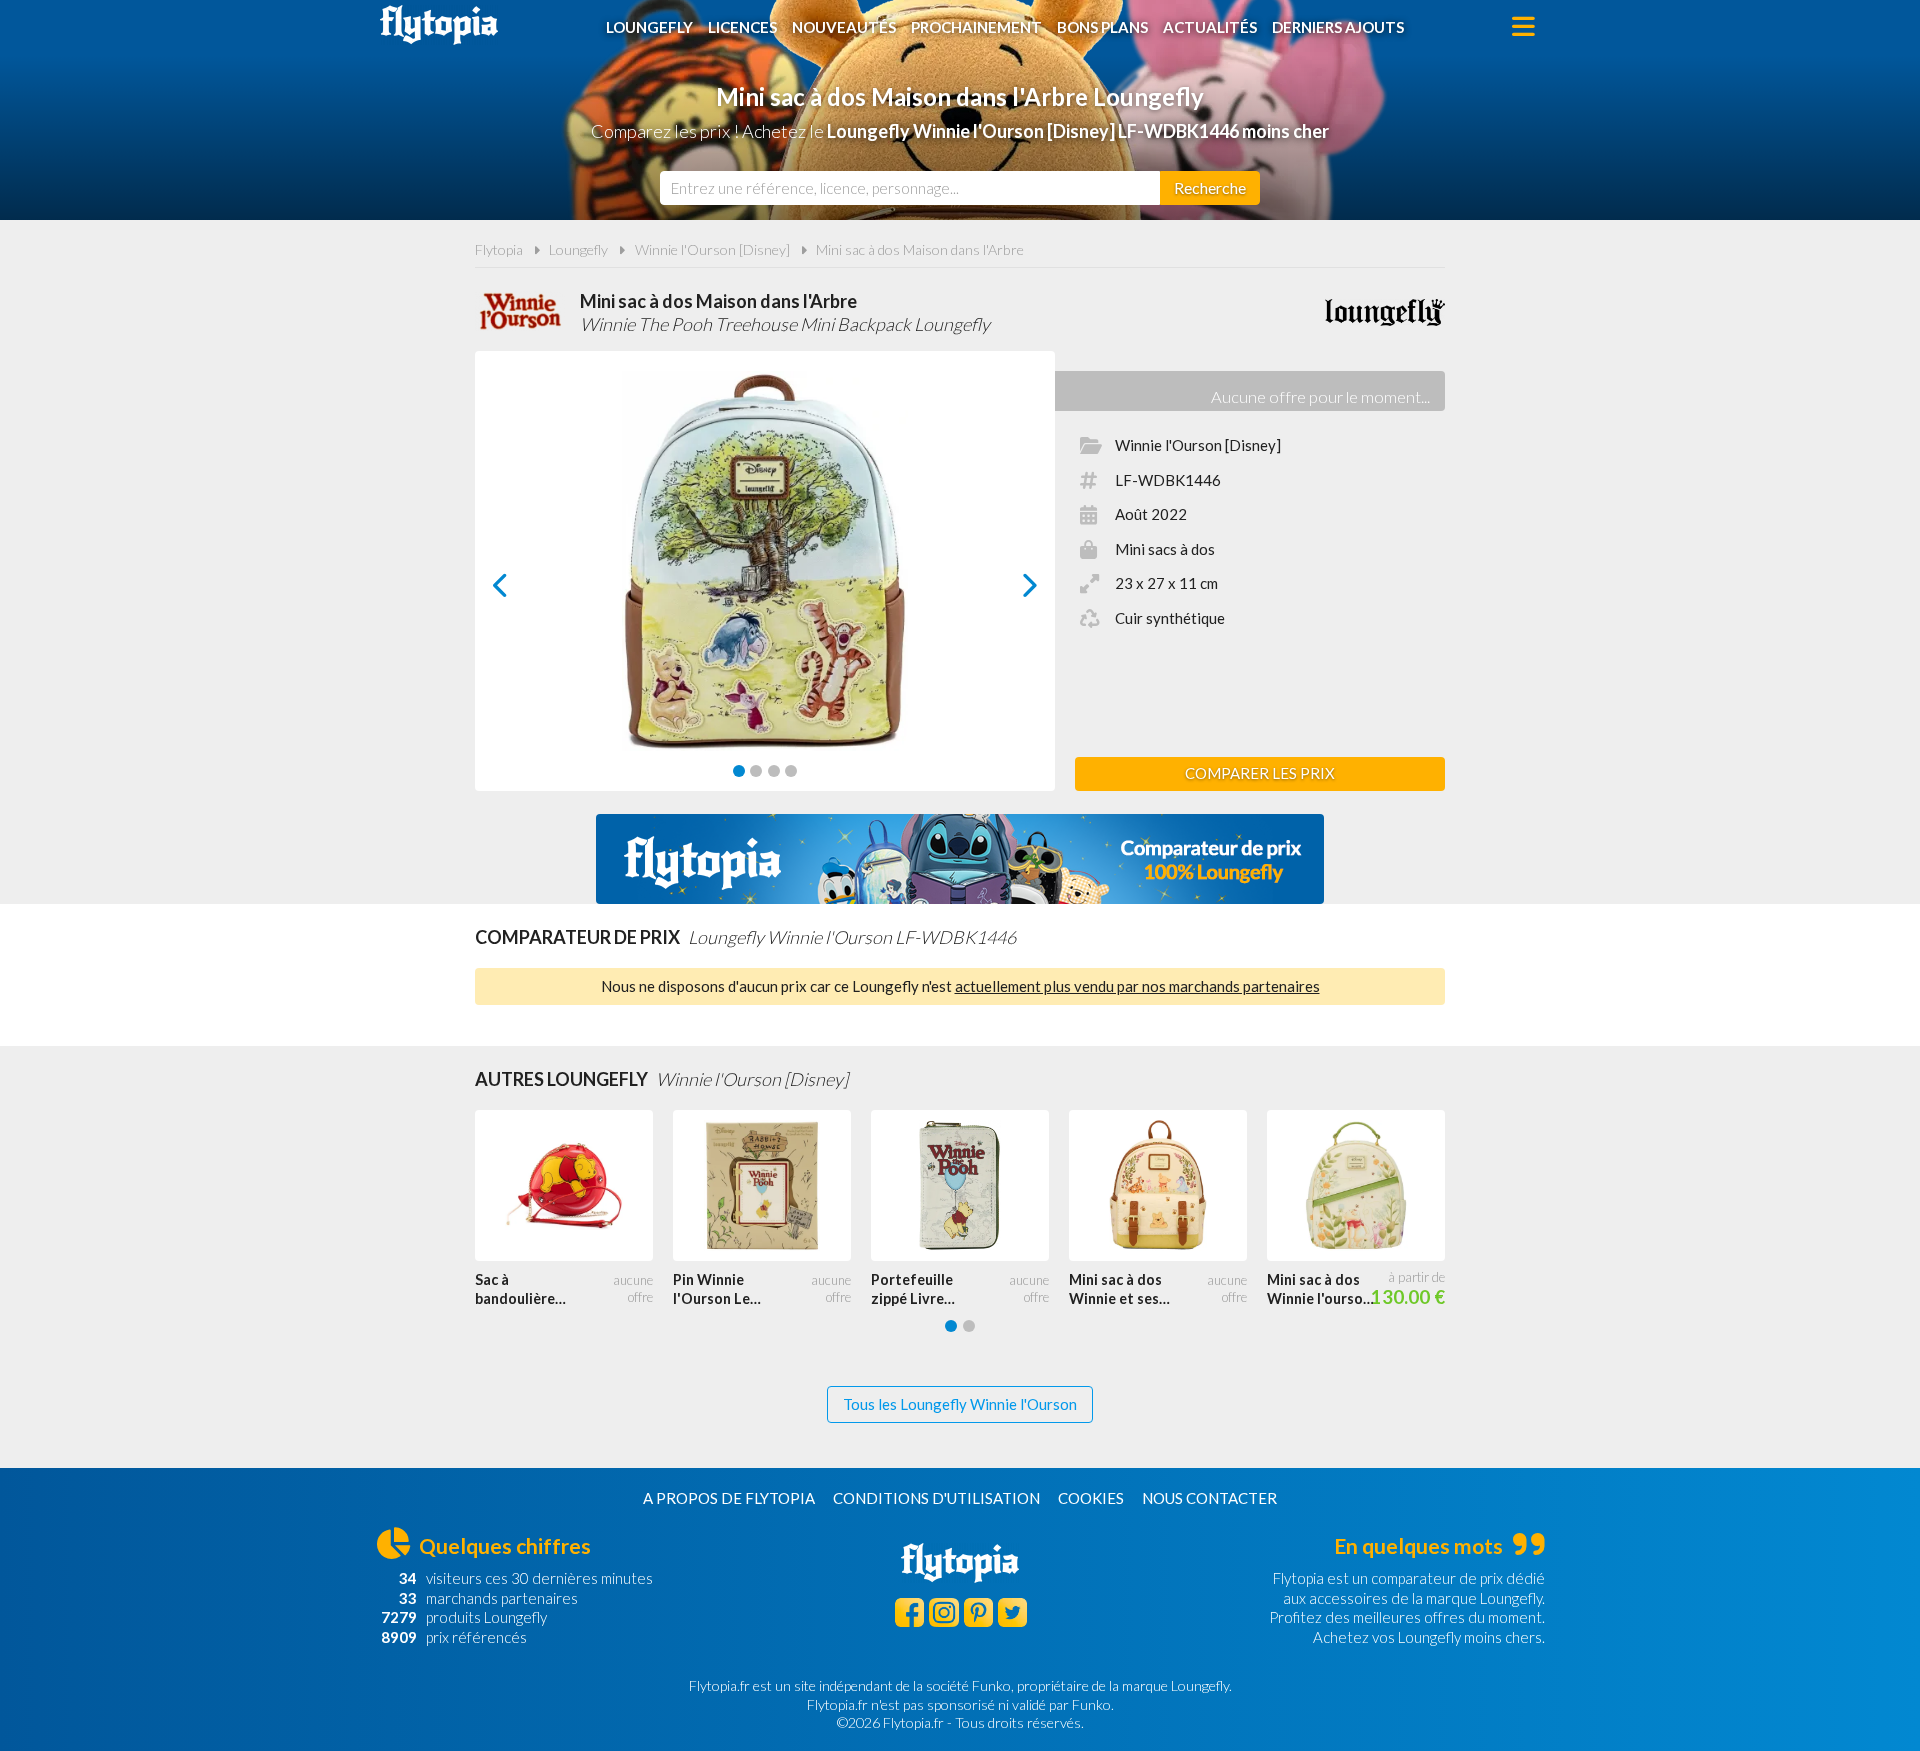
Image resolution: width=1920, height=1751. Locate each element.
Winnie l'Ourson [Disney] (712, 249)
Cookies (1091, 1498)
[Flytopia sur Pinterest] (978, 1612)
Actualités (1210, 27)
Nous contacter (1209, 1498)
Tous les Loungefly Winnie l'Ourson (960, 1404)
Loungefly (649, 27)
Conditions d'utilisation (936, 1498)
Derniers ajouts (1338, 27)
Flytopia (439, 25)
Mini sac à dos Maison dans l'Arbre (920, 249)
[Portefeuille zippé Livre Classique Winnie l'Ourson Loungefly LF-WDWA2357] (970, 1186)
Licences (742, 27)
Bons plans (1102, 27)
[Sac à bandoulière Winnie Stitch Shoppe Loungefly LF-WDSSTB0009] (574, 1186)
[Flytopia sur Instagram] (943, 1612)
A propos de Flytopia (729, 1498)
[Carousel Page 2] (756, 771)
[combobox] (910, 188)
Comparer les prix (1260, 773)
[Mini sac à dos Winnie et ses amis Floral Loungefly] (1168, 1186)
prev (522, 590)
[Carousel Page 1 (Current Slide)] (739, 771)
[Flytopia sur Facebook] (909, 1612)
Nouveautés (844, 27)
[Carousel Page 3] (774, 771)
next (1007, 590)
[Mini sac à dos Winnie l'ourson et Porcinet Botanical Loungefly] (1366, 1186)
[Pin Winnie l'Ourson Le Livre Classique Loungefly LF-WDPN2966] (772, 1186)
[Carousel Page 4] (791, 771)
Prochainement (976, 27)
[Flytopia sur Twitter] (1012, 1612)
